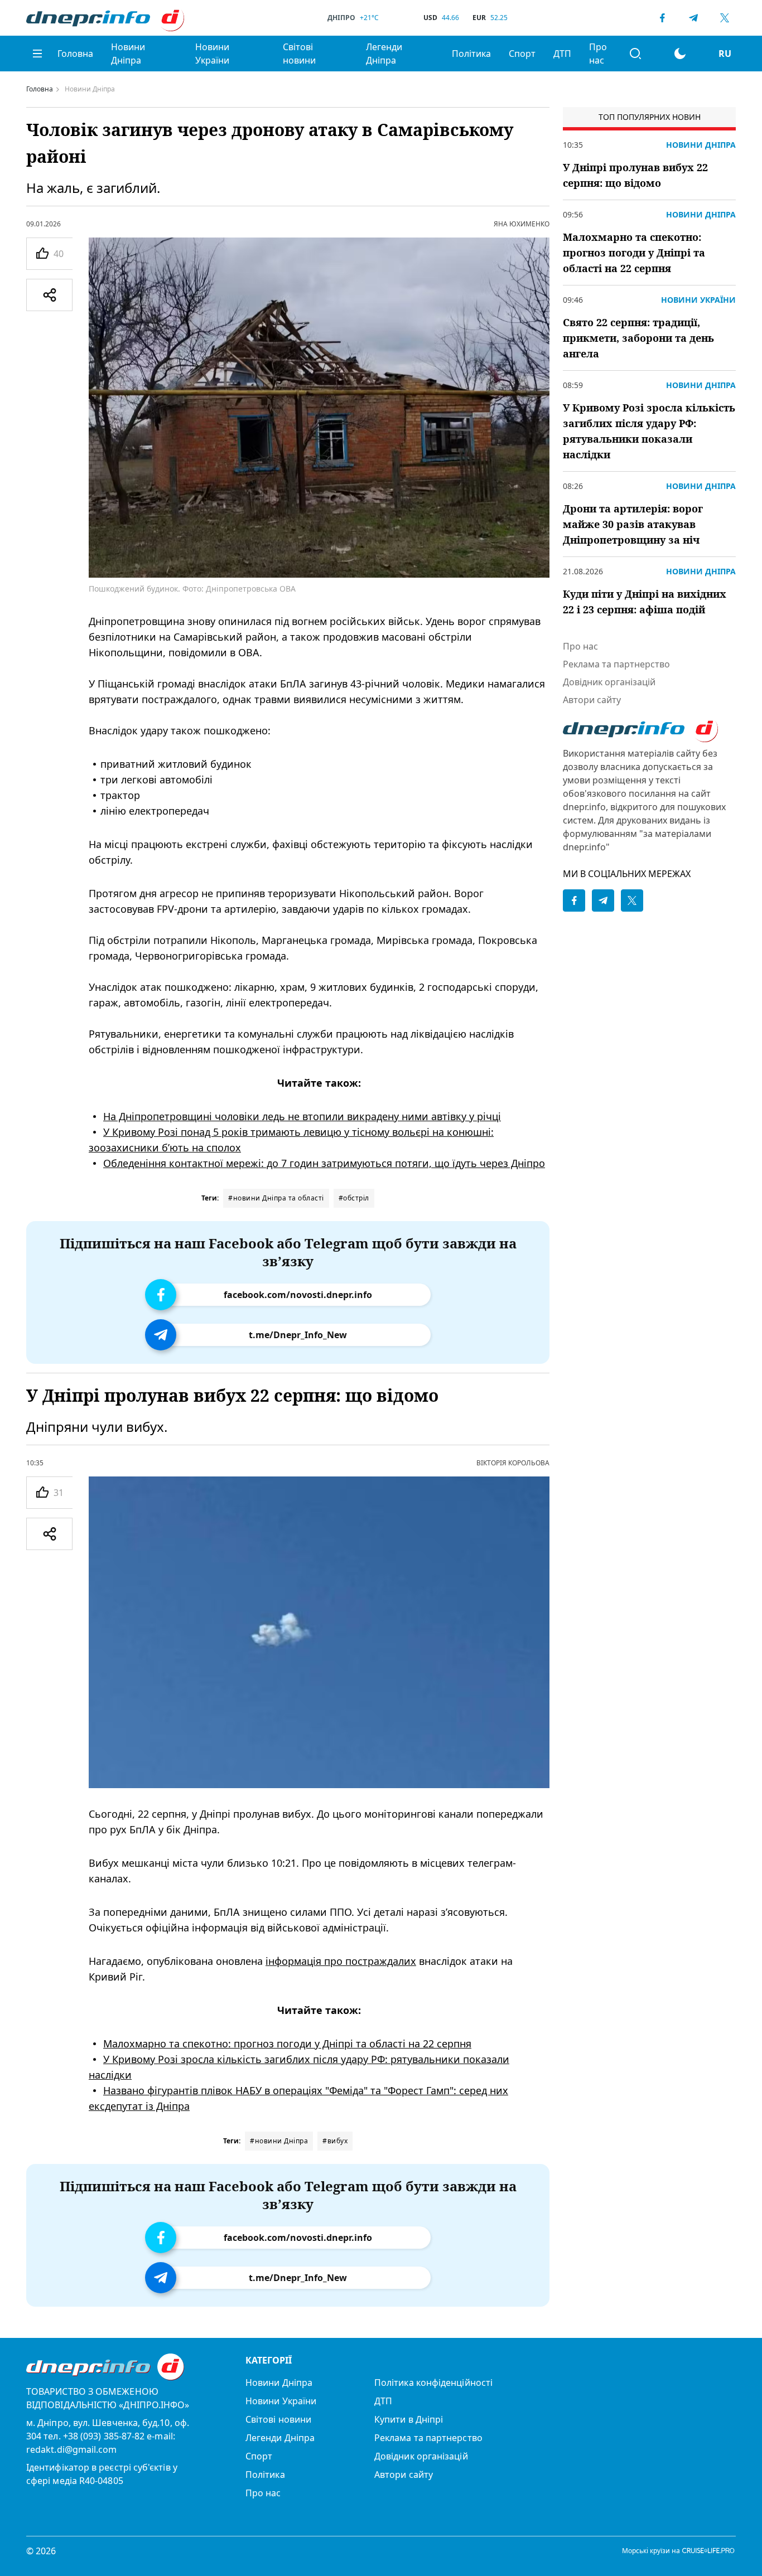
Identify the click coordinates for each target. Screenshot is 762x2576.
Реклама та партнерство (616, 664)
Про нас (598, 54)
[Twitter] (725, 18)
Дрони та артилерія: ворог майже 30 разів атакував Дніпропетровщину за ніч (633, 524)
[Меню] (37, 54)
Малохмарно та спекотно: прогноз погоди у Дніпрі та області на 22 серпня (287, 2044)
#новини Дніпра (279, 2141)
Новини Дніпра (128, 54)
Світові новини (299, 54)
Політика (471, 54)
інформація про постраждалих (341, 1961)
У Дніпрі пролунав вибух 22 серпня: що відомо (635, 175)
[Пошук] (635, 54)
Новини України (212, 54)
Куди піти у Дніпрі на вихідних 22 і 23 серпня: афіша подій (645, 602)
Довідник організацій (609, 682)
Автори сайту (592, 700)
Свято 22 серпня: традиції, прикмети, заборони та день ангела (638, 338)
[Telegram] (693, 18)
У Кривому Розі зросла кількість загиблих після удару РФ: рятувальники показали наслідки (649, 431)
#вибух (335, 2141)
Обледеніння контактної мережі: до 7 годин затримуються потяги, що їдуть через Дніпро (324, 1163)
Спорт (522, 54)
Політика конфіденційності (433, 2383)
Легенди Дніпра (384, 54)
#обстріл (354, 1198)
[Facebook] (662, 18)
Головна (75, 54)
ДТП (562, 54)
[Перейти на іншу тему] (680, 54)
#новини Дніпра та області (276, 1198)
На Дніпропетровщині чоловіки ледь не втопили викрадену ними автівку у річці (302, 1116)
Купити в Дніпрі (409, 2419)
